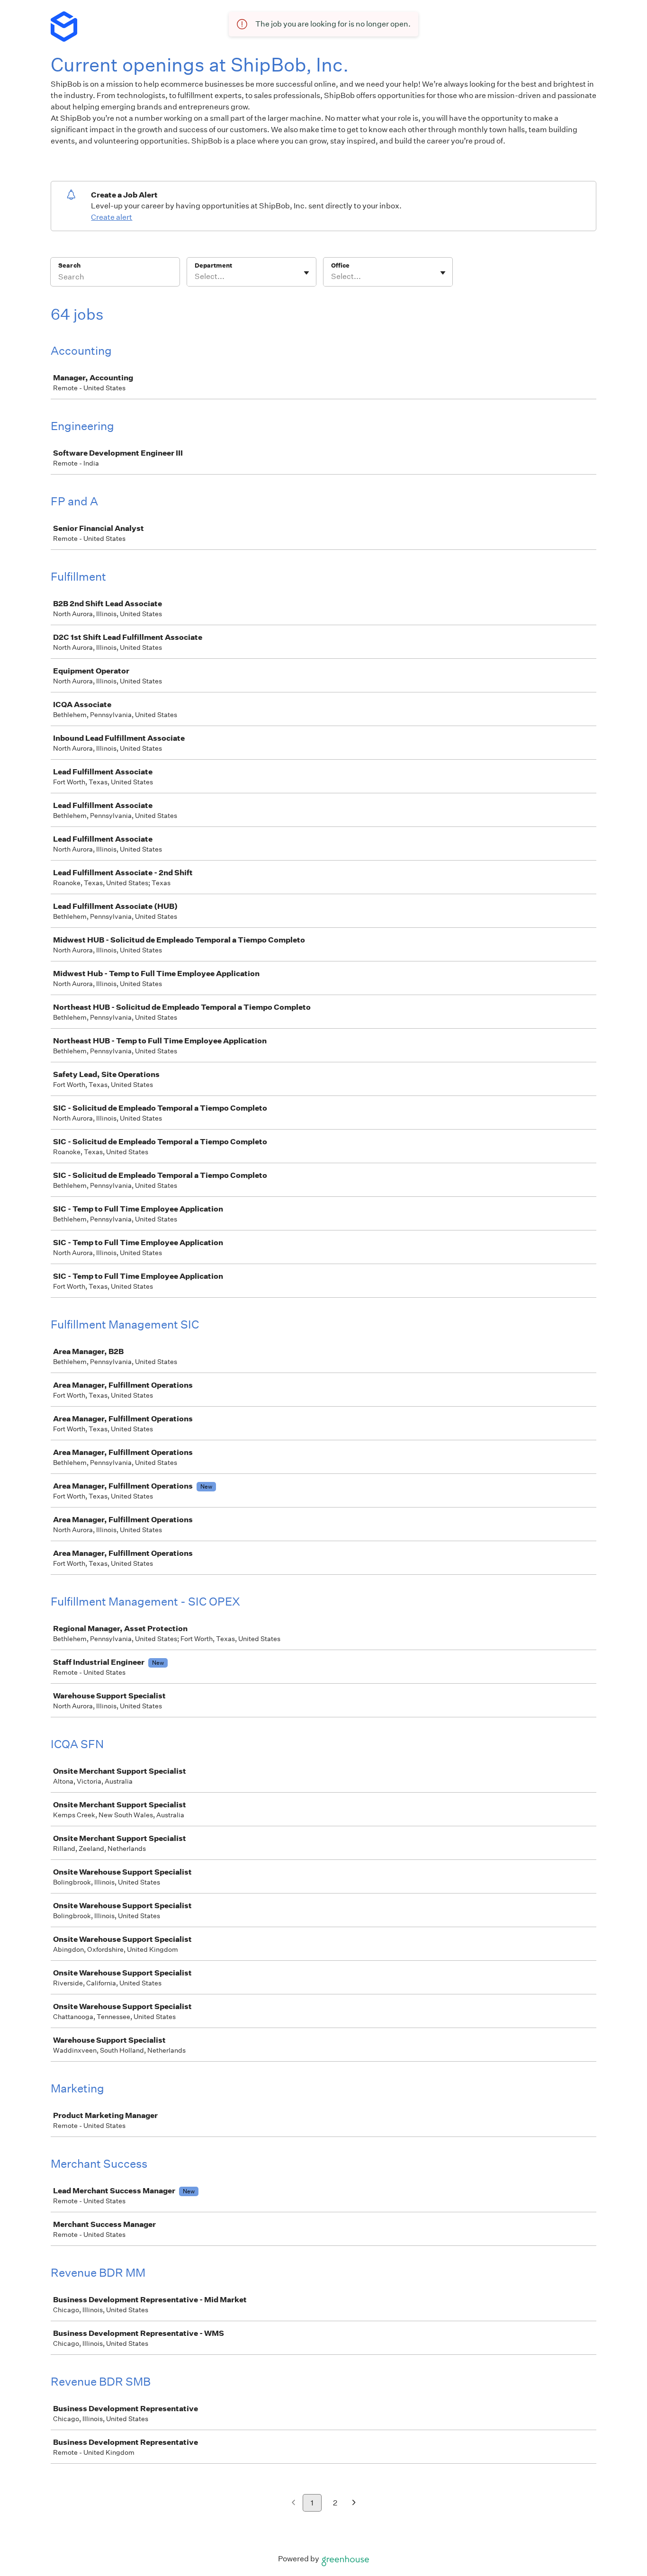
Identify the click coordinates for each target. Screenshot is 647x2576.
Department (213, 265)
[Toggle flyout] (306, 273)
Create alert (112, 217)
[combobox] (195, 277)
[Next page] (354, 2503)
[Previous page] (293, 2503)
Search (69, 265)
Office (340, 265)
